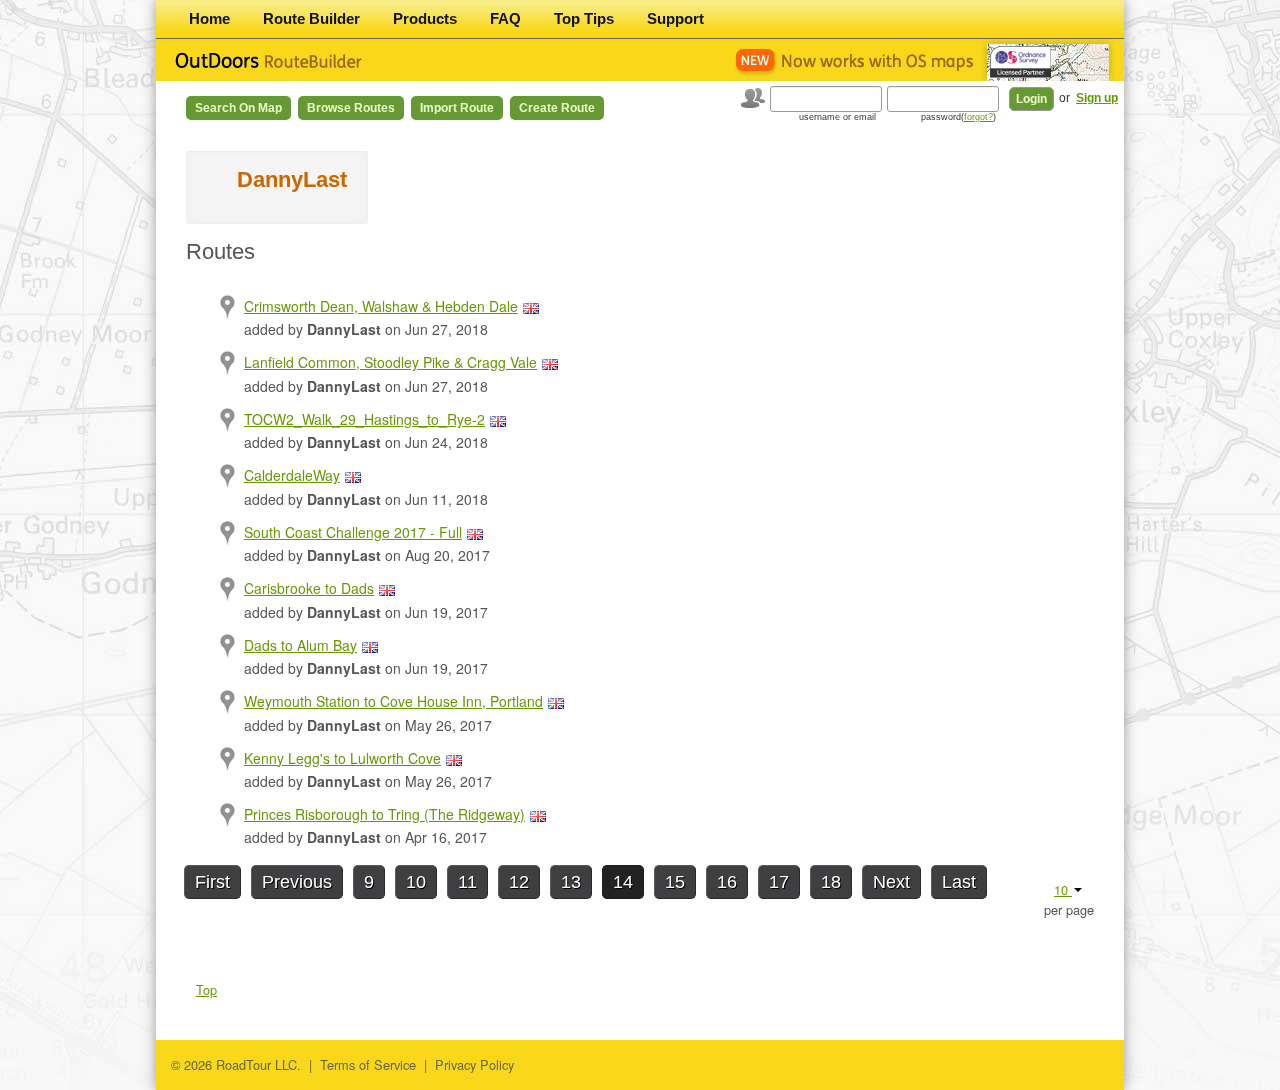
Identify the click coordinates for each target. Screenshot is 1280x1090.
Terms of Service (368, 1064)
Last (959, 882)
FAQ (505, 18)
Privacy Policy (474, 1064)
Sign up (1097, 98)
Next (891, 882)
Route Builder (311, 18)
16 (727, 882)
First (212, 882)
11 (467, 882)
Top (206, 989)
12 (519, 882)
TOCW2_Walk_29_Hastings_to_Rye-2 (364, 419)
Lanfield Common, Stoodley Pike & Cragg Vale (390, 362)
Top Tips (584, 18)
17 (779, 882)
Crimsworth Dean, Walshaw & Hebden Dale (381, 306)
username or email (837, 117)
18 (831, 882)
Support (675, 18)
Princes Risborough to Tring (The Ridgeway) (384, 814)
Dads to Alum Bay (300, 645)
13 (571, 882)
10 (416, 882)
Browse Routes (351, 108)
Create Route (557, 108)
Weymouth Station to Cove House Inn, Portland (393, 701)
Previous (297, 882)
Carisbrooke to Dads (309, 588)
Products (425, 18)
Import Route (457, 108)
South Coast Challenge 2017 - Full (353, 532)
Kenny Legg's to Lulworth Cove (342, 758)
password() (958, 117)
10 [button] (1063, 889)
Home (209, 18)
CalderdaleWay (292, 475)
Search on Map (238, 108)
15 (675, 882)
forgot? (978, 117)
